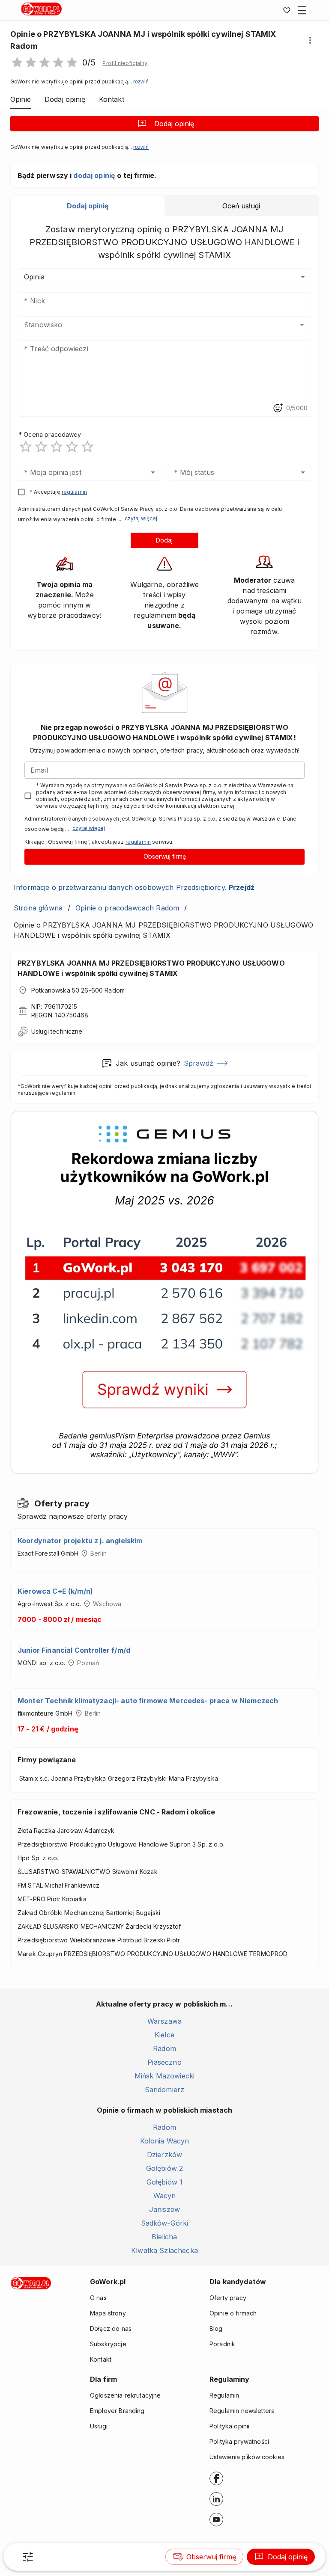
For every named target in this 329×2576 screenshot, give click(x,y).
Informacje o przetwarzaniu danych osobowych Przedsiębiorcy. (134, 887)
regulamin (74, 492)
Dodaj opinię (174, 124)
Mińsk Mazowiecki (164, 2076)
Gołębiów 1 (165, 2182)
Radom (164, 2048)
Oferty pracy (228, 2298)
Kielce (164, 2035)
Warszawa (164, 2021)
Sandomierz (165, 2090)
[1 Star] (26, 447)
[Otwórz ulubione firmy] (287, 10)
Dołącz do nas (111, 2328)
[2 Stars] (41, 447)
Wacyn (165, 2196)
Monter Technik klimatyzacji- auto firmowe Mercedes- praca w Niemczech (148, 1701)
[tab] (88, 206)
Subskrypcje (108, 2344)
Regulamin (224, 2395)
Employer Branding (117, 2411)
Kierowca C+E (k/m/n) (55, 1591)
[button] (125, 63)
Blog (216, 2328)
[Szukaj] (28, 2557)
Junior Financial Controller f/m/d (74, 1650)
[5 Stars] (87, 447)
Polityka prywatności (239, 2441)
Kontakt (101, 2359)
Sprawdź (199, 1063)
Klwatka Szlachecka (164, 2250)
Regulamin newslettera (242, 2411)
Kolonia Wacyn (165, 2141)
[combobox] (152, 325)
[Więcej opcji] (310, 40)
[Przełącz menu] (302, 10)
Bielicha (164, 2237)
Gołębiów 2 (165, 2168)
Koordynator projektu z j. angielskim (80, 1541)
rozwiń (141, 82)
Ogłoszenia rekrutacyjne (125, 2395)
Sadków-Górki (165, 2223)
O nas (98, 2298)
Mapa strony (108, 2313)
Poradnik (222, 2344)
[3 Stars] (57, 447)
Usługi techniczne (57, 1031)
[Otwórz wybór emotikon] (278, 408)
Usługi (99, 2426)
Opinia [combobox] (34, 277)
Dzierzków (164, 2155)
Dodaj (164, 540)
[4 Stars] (72, 447)
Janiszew (164, 2209)
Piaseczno (164, 2062)
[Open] (302, 325)
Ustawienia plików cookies (247, 2457)
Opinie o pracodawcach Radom (127, 908)
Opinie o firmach (233, 2313)
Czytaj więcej (141, 518)
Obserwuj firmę (165, 856)
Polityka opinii (229, 2426)
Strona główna (38, 908)
